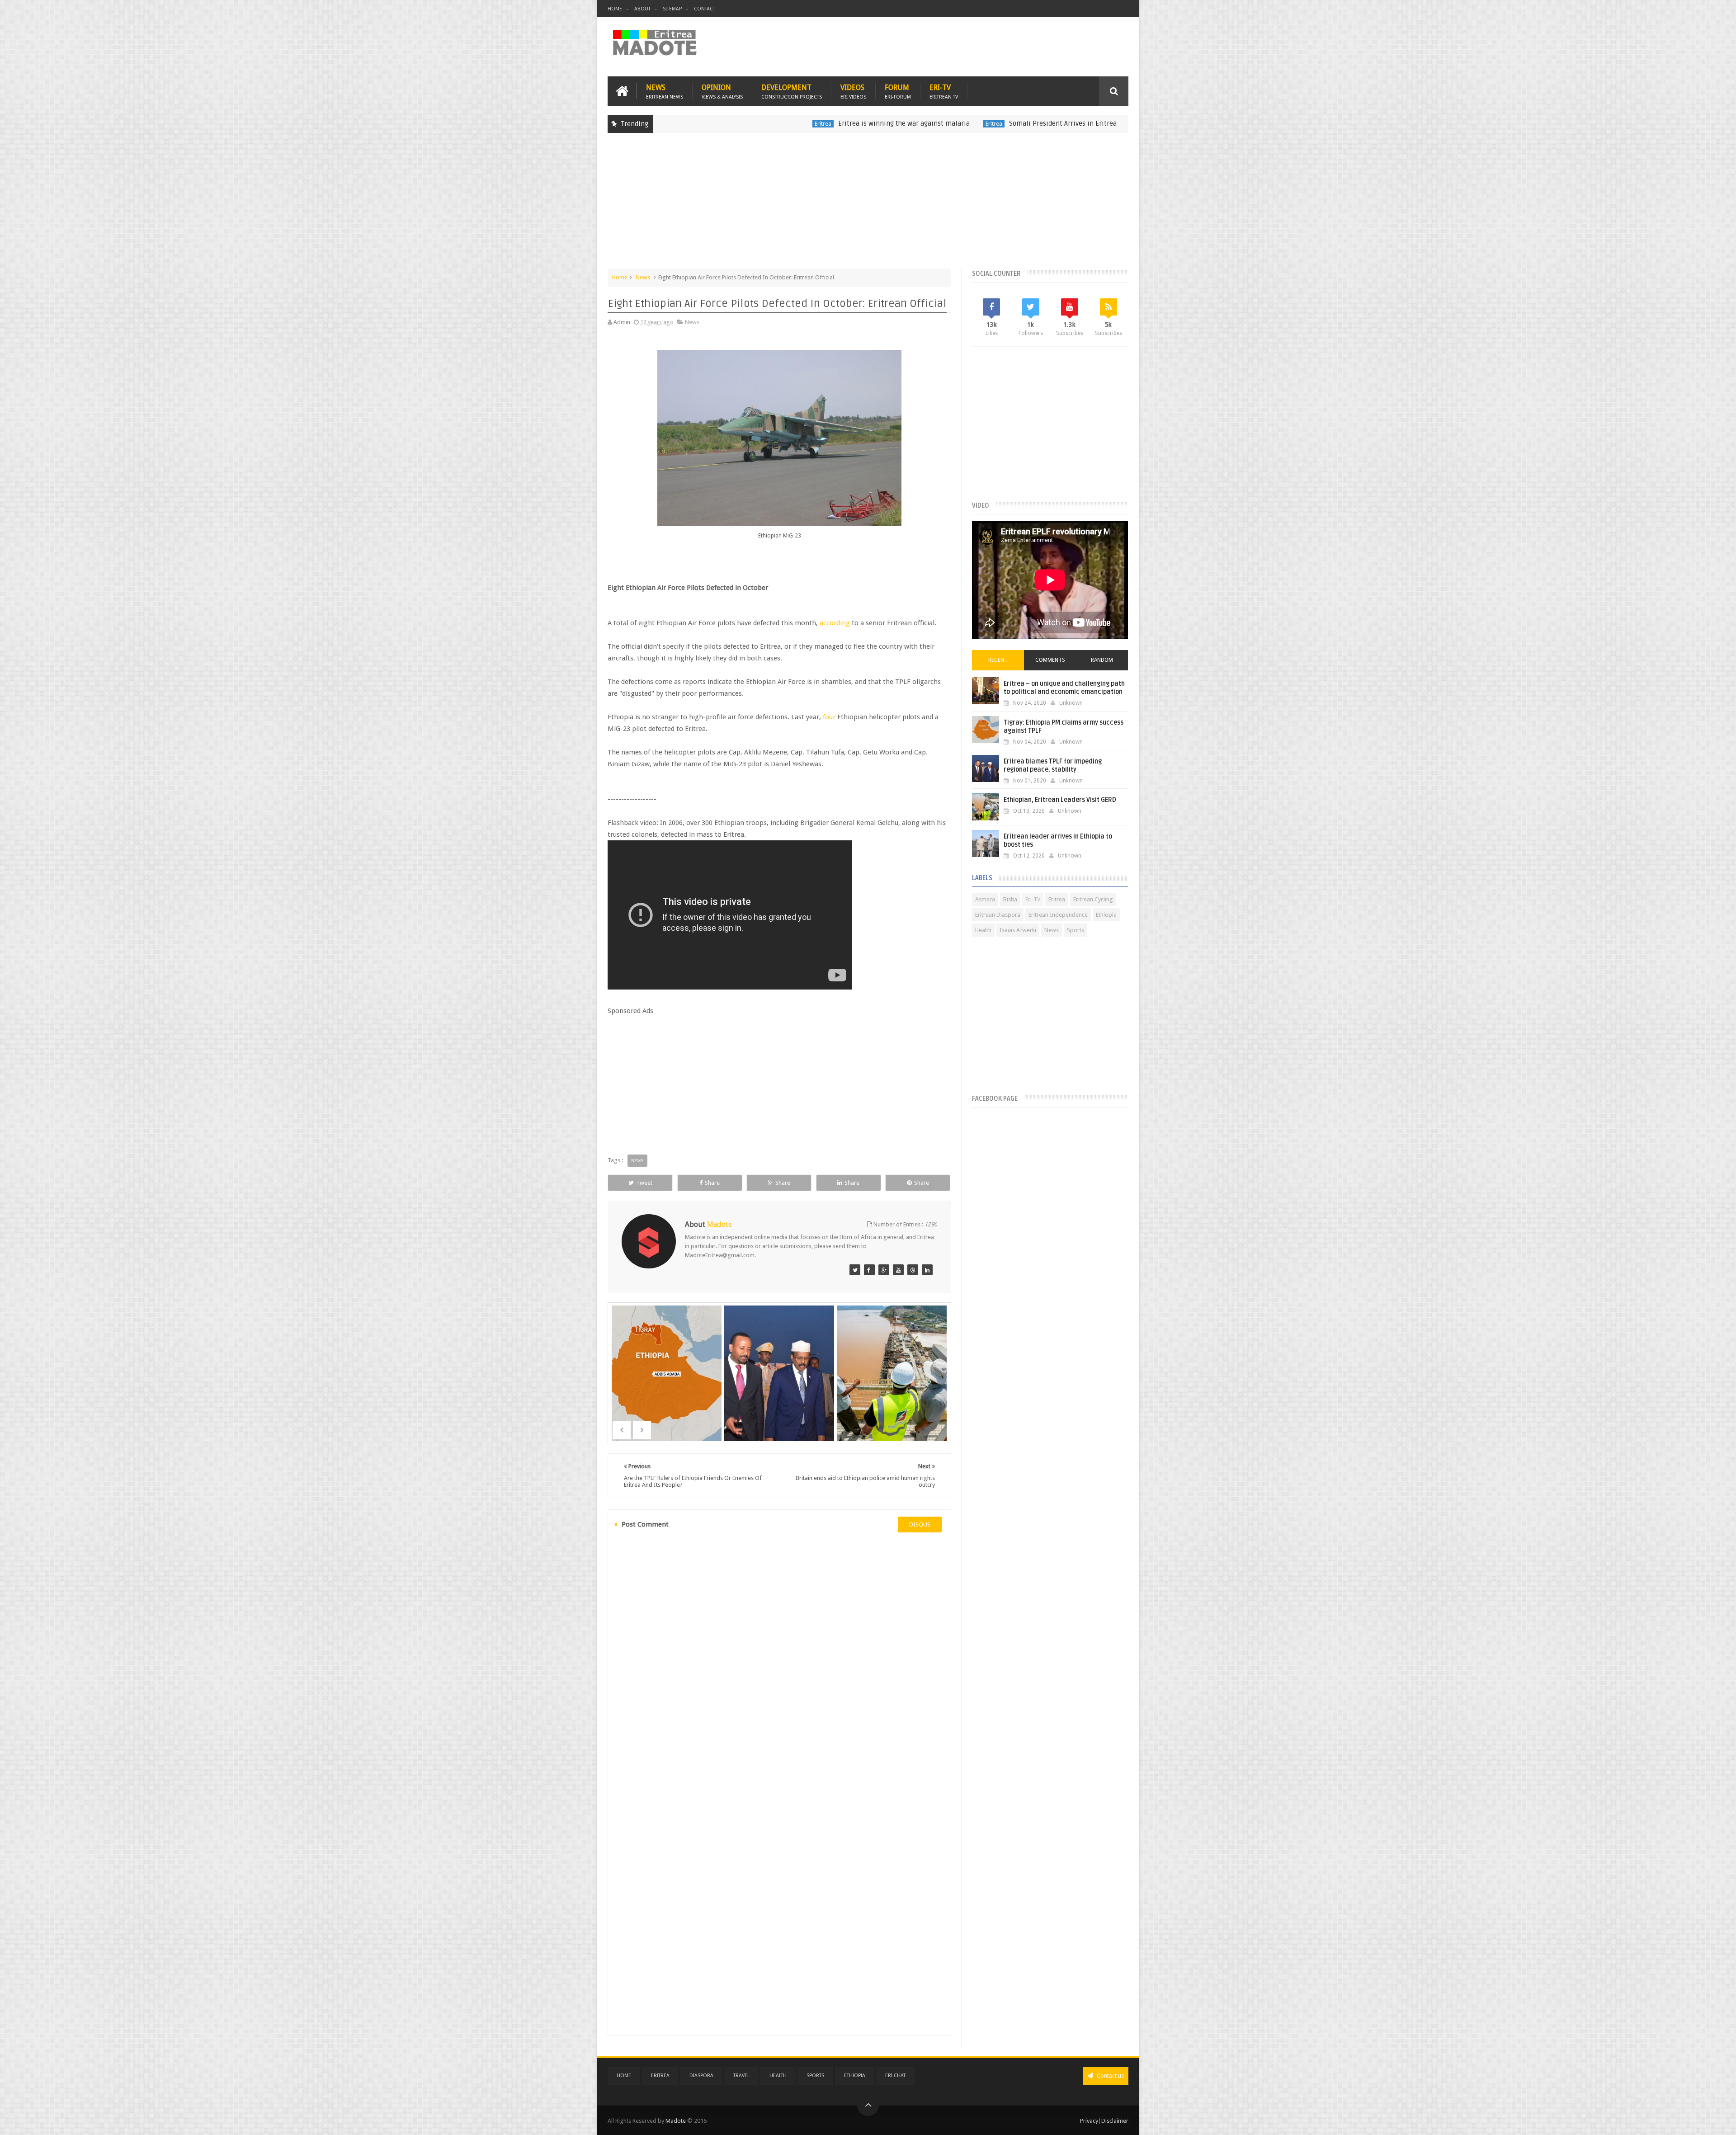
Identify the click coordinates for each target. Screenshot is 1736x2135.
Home (615, 9)
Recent (998, 660)
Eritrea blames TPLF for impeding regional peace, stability (1053, 766)
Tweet (644, 1183)
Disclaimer (1115, 2121)
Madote (676, 2121)
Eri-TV (944, 91)
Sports (1076, 930)
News (665, 91)
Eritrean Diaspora (998, 915)
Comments (1050, 660)
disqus (920, 1525)
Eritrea (686, 124)
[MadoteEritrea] (855, 1270)
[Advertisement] (868, 205)
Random (1102, 660)
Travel (741, 2076)
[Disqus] (779, 1663)
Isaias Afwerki (1018, 930)
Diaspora (701, 2076)
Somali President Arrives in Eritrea (926, 123)
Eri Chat (895, 2076)
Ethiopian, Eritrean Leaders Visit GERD (1060, 800)
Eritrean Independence (1058, 915)
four (829, 717)
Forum (898, 91)
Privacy (1089, 2121)
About (642, 9)
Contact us (1110, 2076)
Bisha (1010, 899)
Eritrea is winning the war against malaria (767, 123)
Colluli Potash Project (1023, 124)
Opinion (722, 91)
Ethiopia (1106, 915)
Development (792, 91)
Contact (705, 9)
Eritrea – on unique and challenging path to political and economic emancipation (1064, 688)
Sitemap (672, 9)
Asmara (985, 899)
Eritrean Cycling (1093, 899)
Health (983, 930)
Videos (853, 91)
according (835, 623)
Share (712, 1183)
